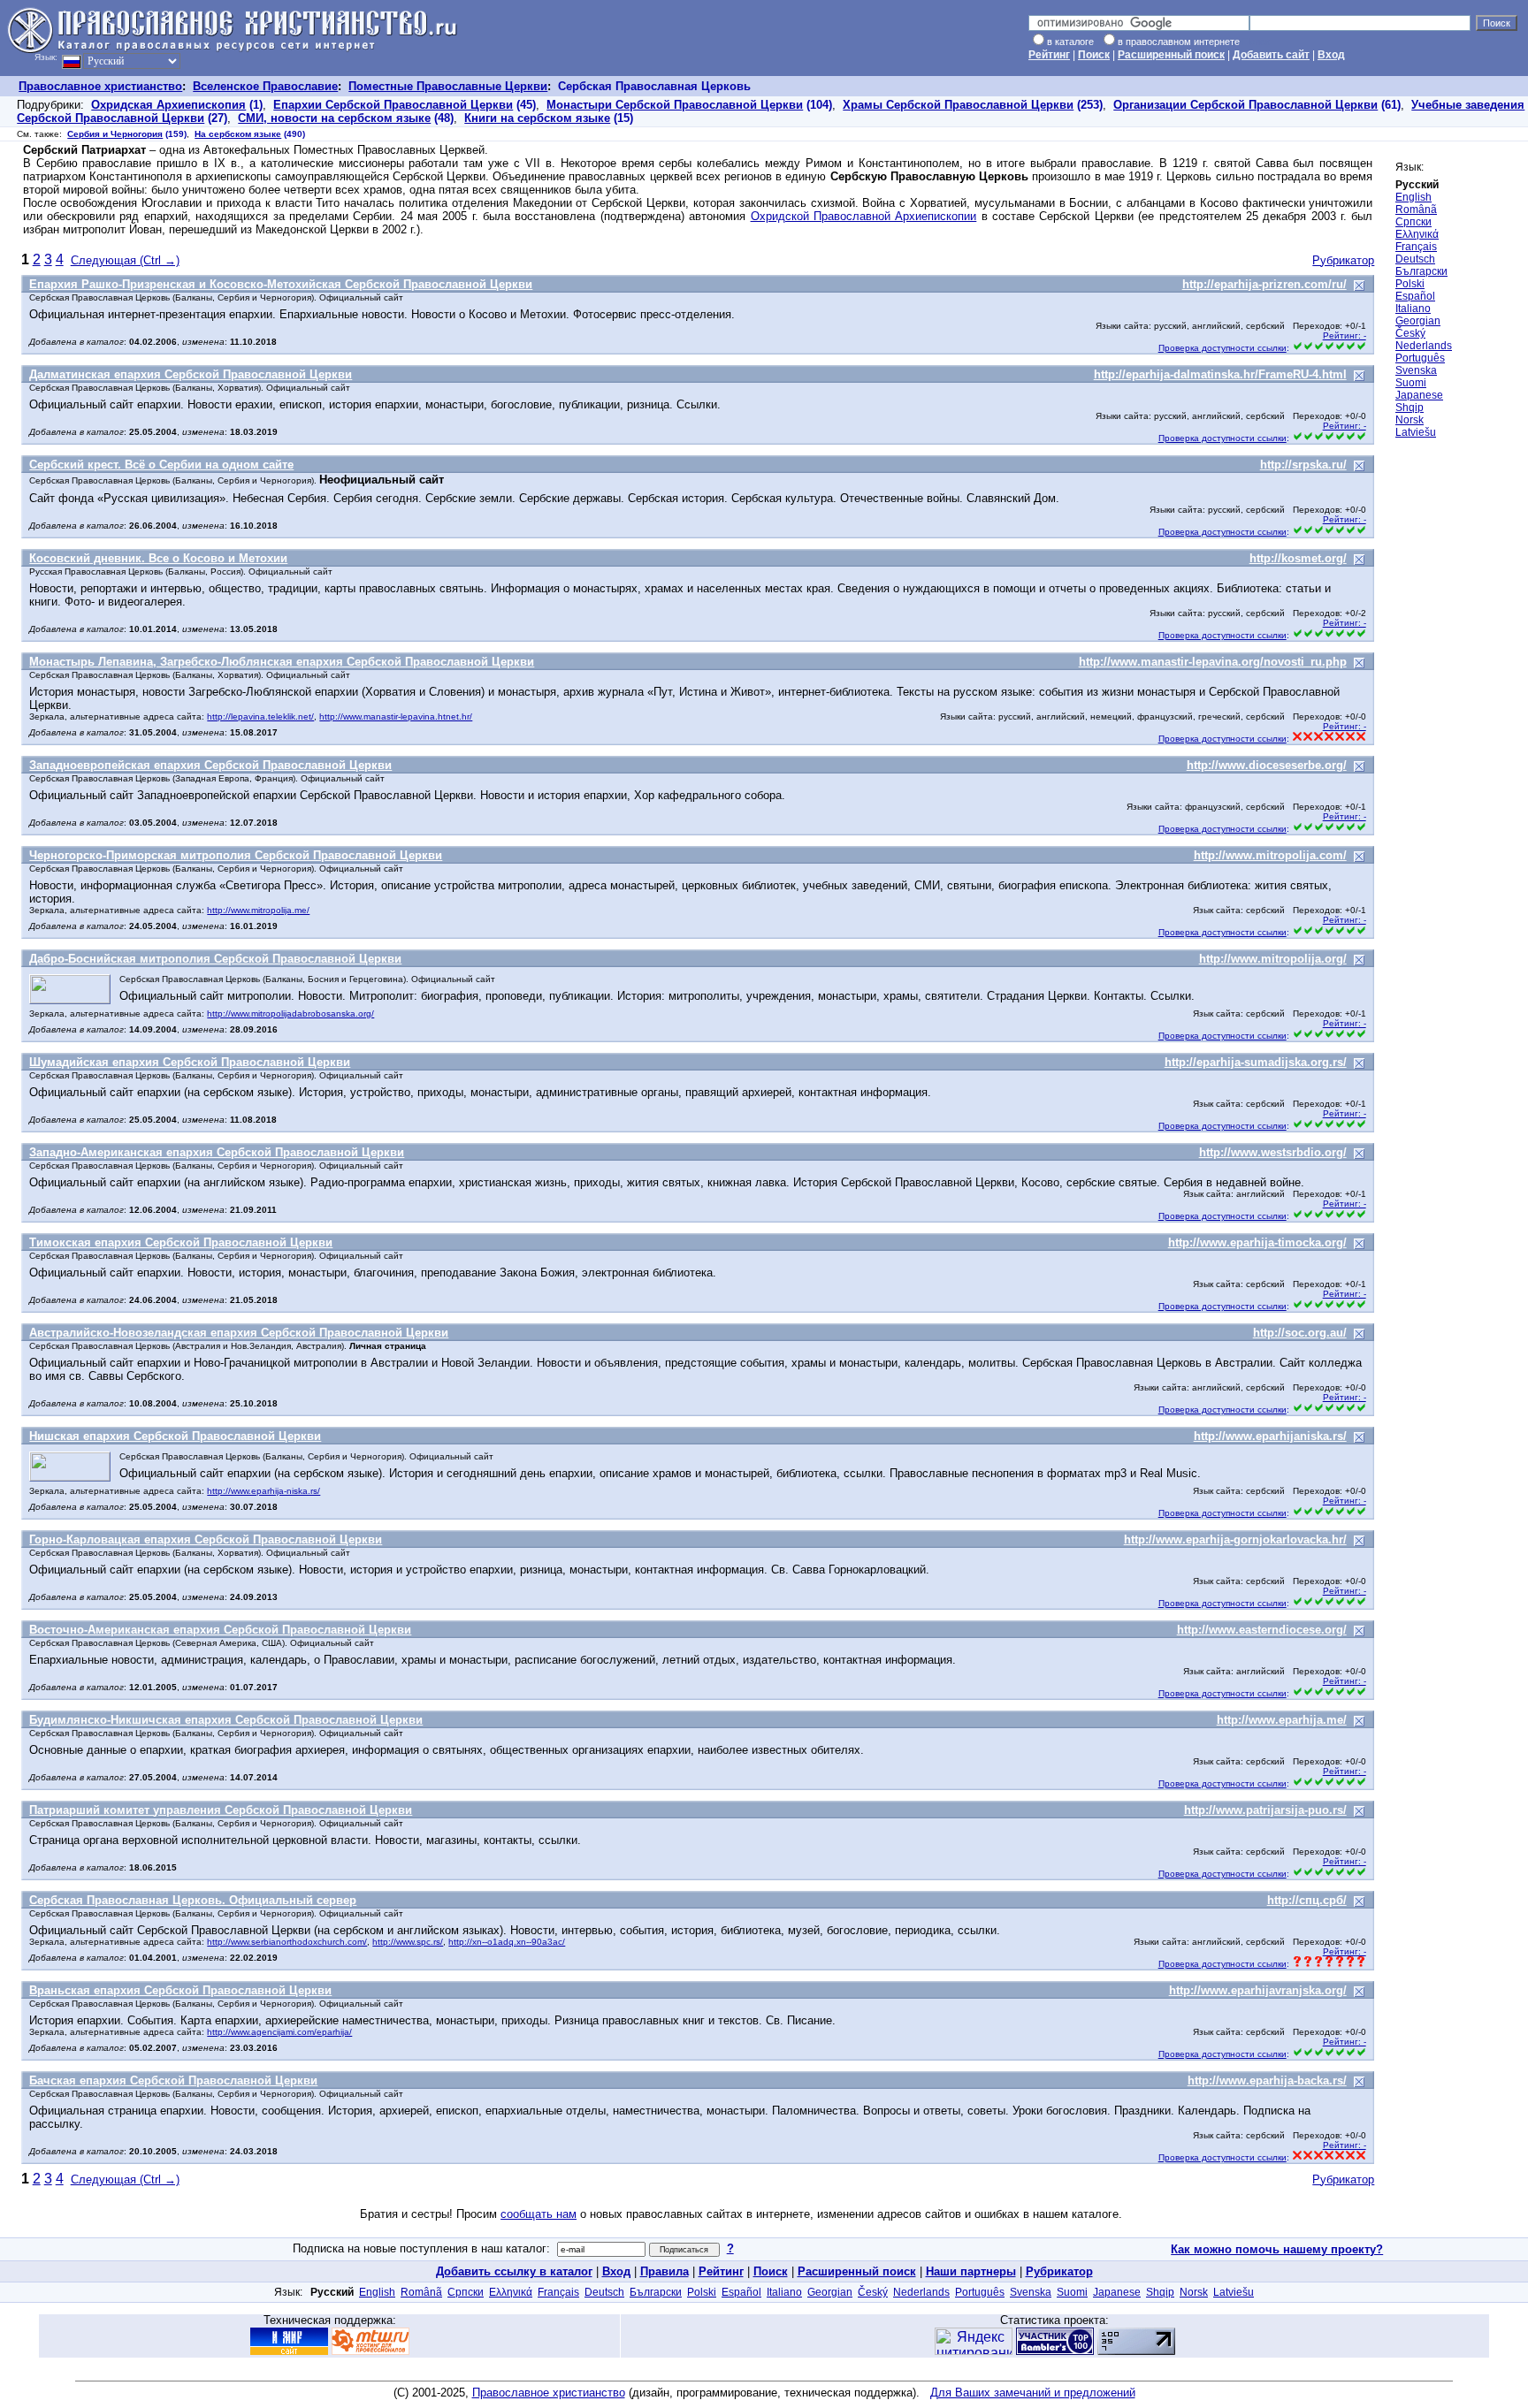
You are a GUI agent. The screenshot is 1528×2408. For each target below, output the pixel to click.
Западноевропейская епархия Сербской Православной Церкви (210, 765)
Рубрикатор (1343, 260)
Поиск (1094, 55)
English (1413, 197)
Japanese (1419, 395)
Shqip (1410, 408)
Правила (665, 2271)
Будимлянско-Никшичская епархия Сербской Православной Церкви (226, 1720)
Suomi (1411, 383)
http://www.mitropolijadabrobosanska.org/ (290, 1013)
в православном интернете (1179, 42)
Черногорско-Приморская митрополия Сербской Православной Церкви (236, 855)
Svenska (1416, 370)
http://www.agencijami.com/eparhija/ (279, 2032)
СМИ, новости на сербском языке (334, 118)
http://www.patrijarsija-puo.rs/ (1265, 1810)
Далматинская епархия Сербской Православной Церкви (191, 374)
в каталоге (1070, 42)
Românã (1416, 210)
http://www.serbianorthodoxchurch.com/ (287, 1942)
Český (1410, 333)
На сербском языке (238, 134)
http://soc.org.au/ (1300, 1333)
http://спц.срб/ (1307, 1900)
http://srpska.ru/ (1303, 465)
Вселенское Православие (265, 86)
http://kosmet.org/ (1298, 558)
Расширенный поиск (1171, 55)
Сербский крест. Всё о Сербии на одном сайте (161, 465)
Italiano (1413, 309)
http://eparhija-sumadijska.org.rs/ (1256, 1062)
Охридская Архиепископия (168, 105)
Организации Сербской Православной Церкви (1245, 105)
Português (1420, 358)
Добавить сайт (1271, 55)
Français (1416, 247)
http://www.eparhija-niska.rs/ (264, 1491)
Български (1421, 271)
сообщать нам (539, 2214)
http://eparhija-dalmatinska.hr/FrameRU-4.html (1220, 374)
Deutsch (1415, 259)
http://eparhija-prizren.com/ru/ (1264, 284)
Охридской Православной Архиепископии (864, 216)
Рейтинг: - (1345, 335)
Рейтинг (1049, 55)
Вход (1331, 55)
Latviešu (1416, 432)
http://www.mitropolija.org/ (1273, 959)
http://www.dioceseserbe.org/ (1267, 765)
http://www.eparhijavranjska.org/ (1258, 1990)
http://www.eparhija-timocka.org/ (1257, 1242)
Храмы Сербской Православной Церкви (958, 105)
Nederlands (1424, 346)
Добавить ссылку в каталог (514, 2271)
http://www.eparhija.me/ (1282, 1720)
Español (1415, 296)
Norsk (1410, 420)
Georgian (1418, 321)
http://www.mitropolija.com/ (1270, 855)
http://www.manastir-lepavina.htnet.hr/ (396, 716)
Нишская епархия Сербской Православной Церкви (175, 1436)
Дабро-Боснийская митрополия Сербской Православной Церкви (215, 959)
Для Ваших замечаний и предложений (1033, 2393)
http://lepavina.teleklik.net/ (260, 716)
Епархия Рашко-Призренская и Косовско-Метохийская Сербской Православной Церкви (281, 284)
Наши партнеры (971, 2271)
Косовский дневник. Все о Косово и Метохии (158, 558)
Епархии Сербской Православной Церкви (393, 105)
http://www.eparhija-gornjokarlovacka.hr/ (1235, 1539)
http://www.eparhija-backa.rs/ (1267, 2080)
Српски (1413, 222)
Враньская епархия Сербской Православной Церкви (180, 1990)
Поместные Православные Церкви (448, 86)
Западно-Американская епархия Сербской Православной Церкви (217, 1152)
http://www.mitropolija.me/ (258, 910)
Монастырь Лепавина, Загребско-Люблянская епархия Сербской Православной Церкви (282, 662)
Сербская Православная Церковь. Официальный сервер (193, 1900)
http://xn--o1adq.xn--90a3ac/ (507, 1942)
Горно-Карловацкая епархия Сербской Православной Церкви (206, 1539)
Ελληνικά (1417, 234)
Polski (1410, 284)
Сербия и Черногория (115, 134)
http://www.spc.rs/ (408, 1942)
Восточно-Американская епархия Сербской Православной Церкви (220, 1630)
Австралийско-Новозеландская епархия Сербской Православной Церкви (239, 1333)
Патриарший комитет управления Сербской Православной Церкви (221, 1810)
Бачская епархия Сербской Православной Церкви (173, 2080)
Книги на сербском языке (537, 118)
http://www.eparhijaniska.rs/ (1270, 1436)
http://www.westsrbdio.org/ (1273, 1152)
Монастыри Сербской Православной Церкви (675, 105)
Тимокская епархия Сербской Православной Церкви (181, 1242)
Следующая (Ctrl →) (125, 260)
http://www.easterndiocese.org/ (1262, 1630)
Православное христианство (100, 86)
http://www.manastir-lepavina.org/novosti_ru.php (1213, 662)
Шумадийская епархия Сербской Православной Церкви (190, 1062)
